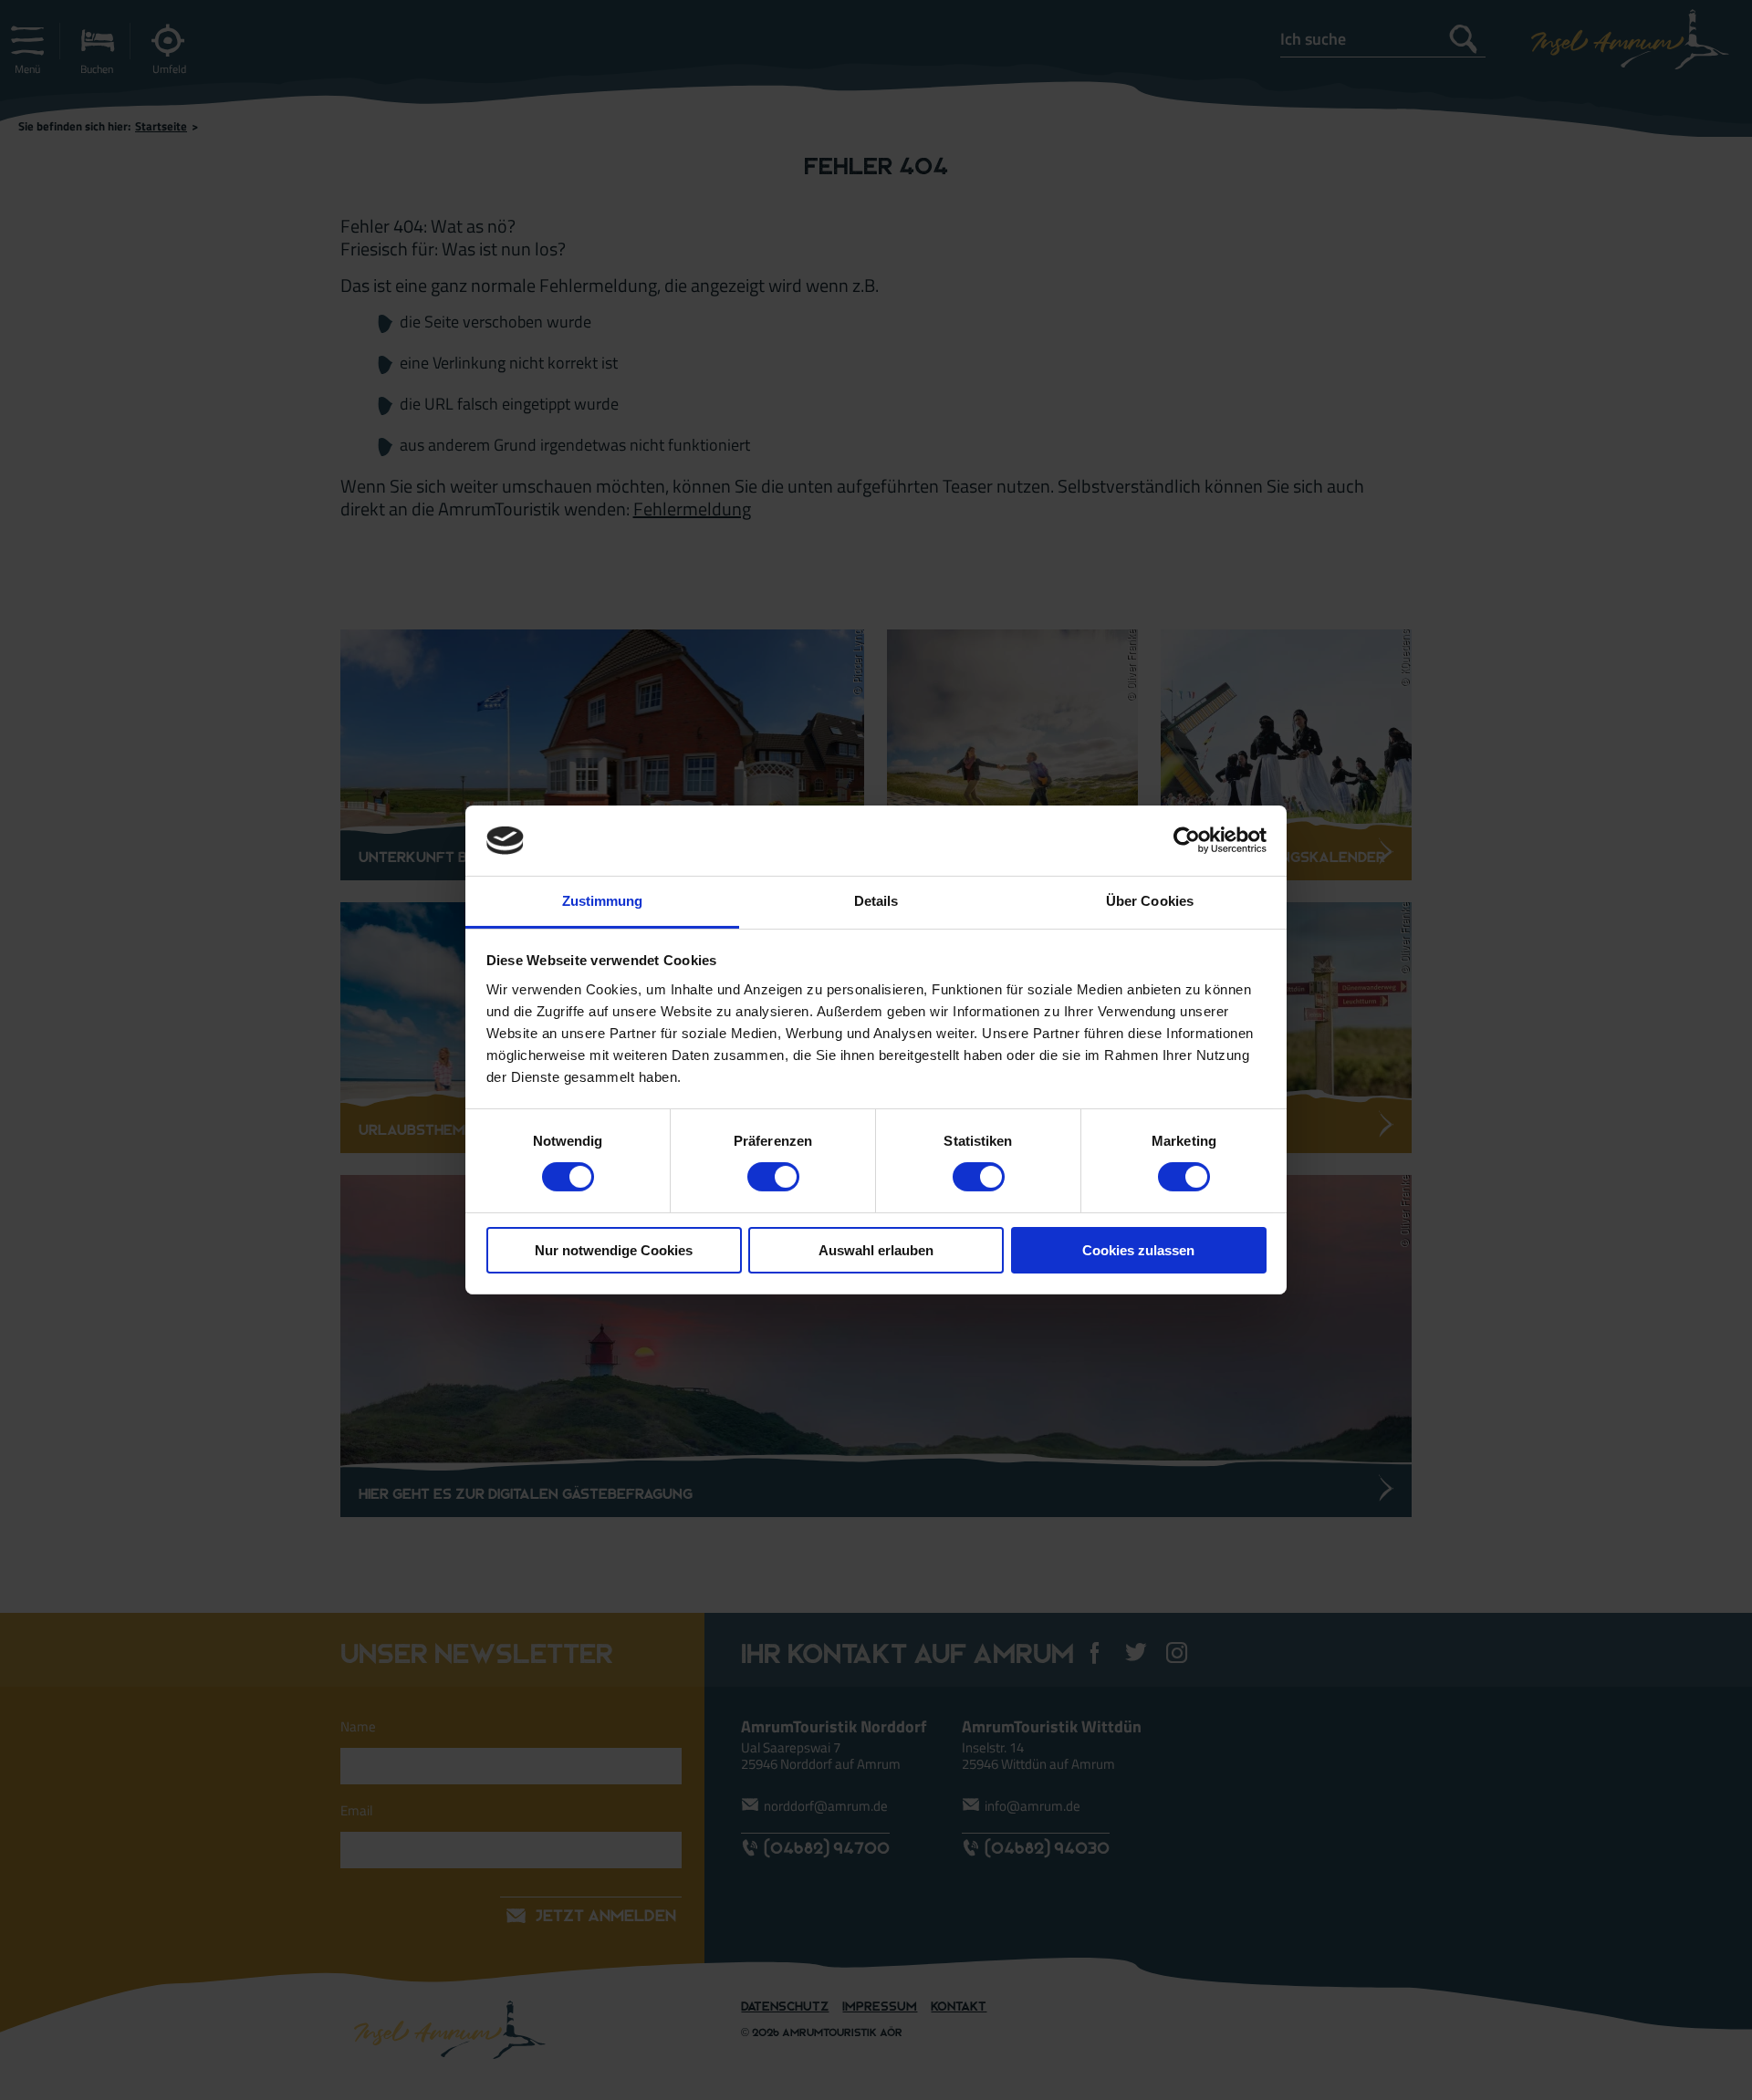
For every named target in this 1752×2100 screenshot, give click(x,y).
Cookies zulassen (1138, 1250)
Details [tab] (876, 901)
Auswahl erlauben (876, 1250)
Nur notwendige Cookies (614, 1250)
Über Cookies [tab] (1150, 901)
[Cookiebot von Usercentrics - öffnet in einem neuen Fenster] (1187, 840)
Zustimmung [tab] (603, 901)
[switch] (773, 1177)
